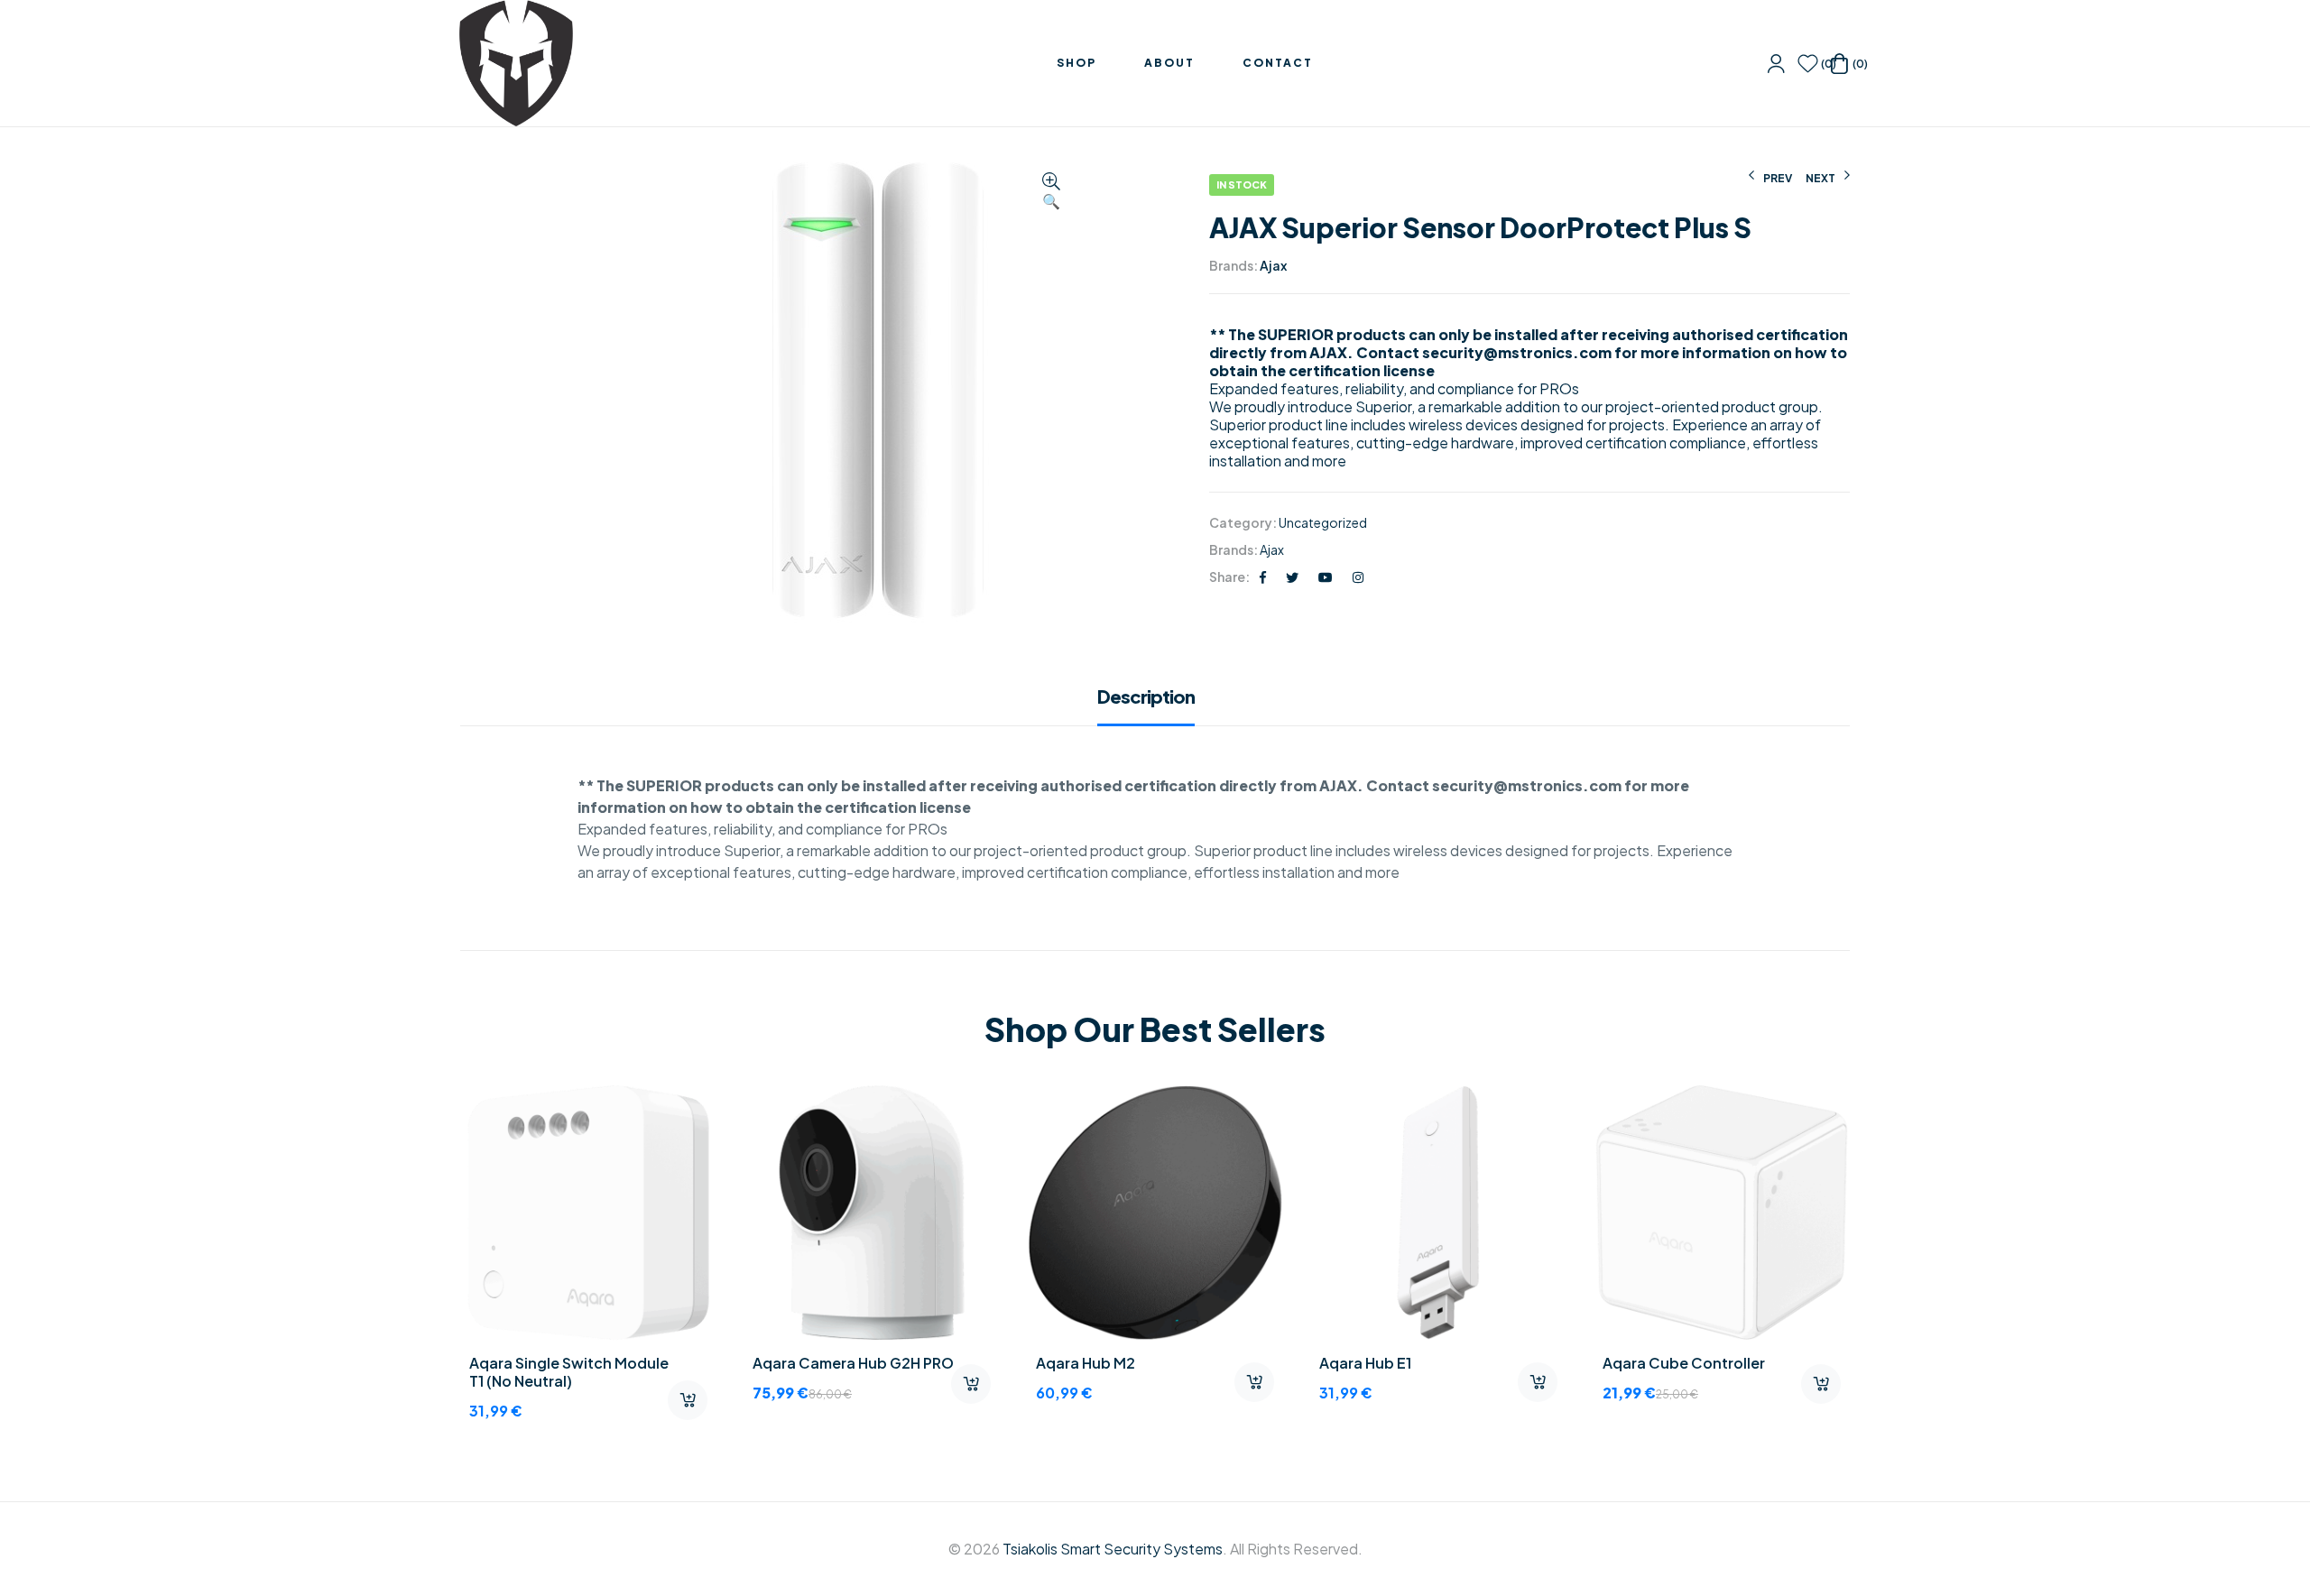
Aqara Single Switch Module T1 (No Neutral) (569, 1372)
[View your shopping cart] (1839, 64)
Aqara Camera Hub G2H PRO (853, 1363)
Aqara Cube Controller (1684, 1363)
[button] (1051, 192)
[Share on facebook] (1263, 577)
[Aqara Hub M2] (1155, 1213)
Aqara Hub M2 (1086, 1363)
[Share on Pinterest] (1326, 577)
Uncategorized (1323, 522)
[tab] (1155, 706)
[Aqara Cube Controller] (1722, 1213)
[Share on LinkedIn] (1358, 577)
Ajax (1273, 265)
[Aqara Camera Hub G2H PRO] (872, 1213)
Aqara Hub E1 (1365, 1363)
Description (1146, 697)
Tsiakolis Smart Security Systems (1113, 1549)
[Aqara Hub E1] (1438, 1213)
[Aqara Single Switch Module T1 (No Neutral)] (588, 1213)
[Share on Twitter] (1292, 577)
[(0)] (1808, 64)
